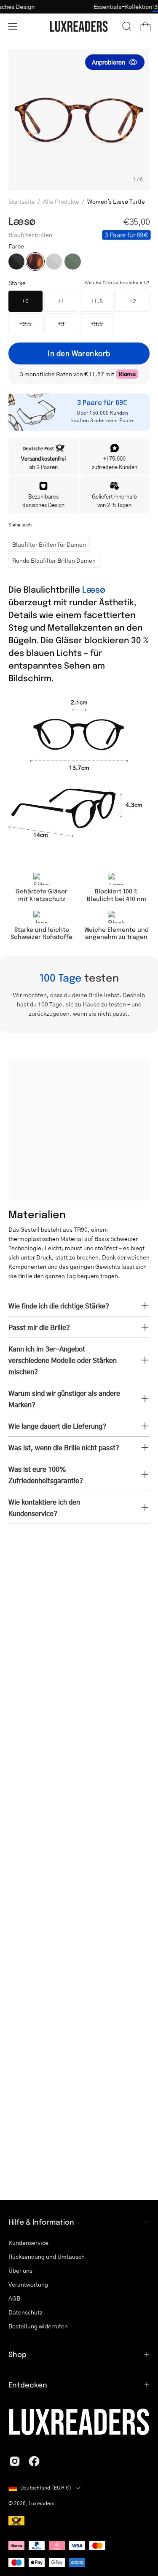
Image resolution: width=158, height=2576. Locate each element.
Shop (17, 2354)
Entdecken (28, 2384)
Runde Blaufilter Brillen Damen (54, 560)
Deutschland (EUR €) (46, 2488)
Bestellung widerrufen (38, 2326)
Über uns (20, 2270)
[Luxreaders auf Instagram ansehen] (15, 2461)
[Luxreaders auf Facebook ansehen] (34, 2461)
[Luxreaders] (79, 26)
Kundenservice (28, 2242)
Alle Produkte (61, 201)
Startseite (22, 201)
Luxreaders (42, 2503)
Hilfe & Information (41, 2222)
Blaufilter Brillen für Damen (49, 544)
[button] (127, 26)
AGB (14, 2298)
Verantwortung (28, 2284)
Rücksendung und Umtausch (47, 2256)
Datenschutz (25, 2312)
